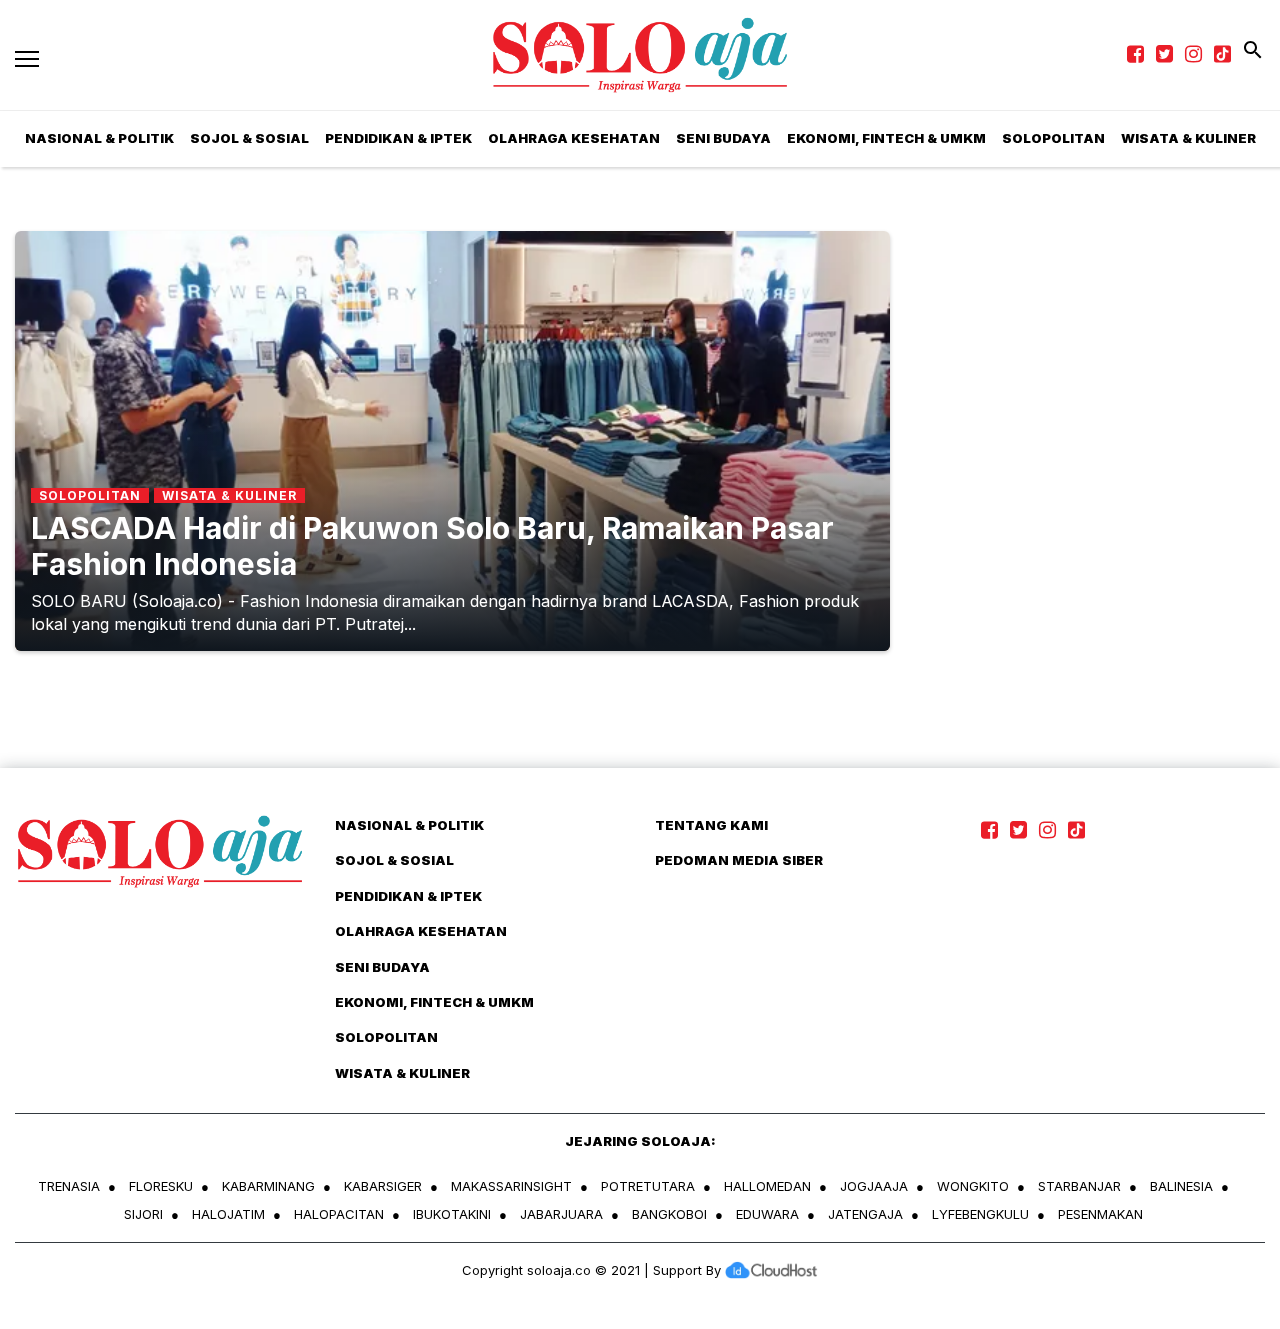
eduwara (767, 1214)
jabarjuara (561, 1214)
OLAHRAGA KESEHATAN (574, 138)
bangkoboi (669, 1214)
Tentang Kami (711, 825)
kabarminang (268, 1186)
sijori (143, 1214)
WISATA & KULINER (402, 1073)
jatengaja (865, 1214)
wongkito (973, 1186)
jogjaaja (874, 1186)
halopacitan (339, 1214)
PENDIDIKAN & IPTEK (398, 138)
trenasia (69, 1186)
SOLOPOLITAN (1053, 138)
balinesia (1181, 1186)
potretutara (648, 1186)
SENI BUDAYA (723, 138)
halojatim (228, 1214)
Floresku (161, 1186)
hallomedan (767, 1186)
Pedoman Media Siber (739, 860)
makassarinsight (511, 1186)
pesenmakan (1100, 1214)
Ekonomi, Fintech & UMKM (886, 138)
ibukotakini (452, 1214)
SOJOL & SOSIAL (249, 138)
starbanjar (1079, 1186)
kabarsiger (383, 1186)
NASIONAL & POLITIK (409, 825)
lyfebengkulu (980, 1214)
